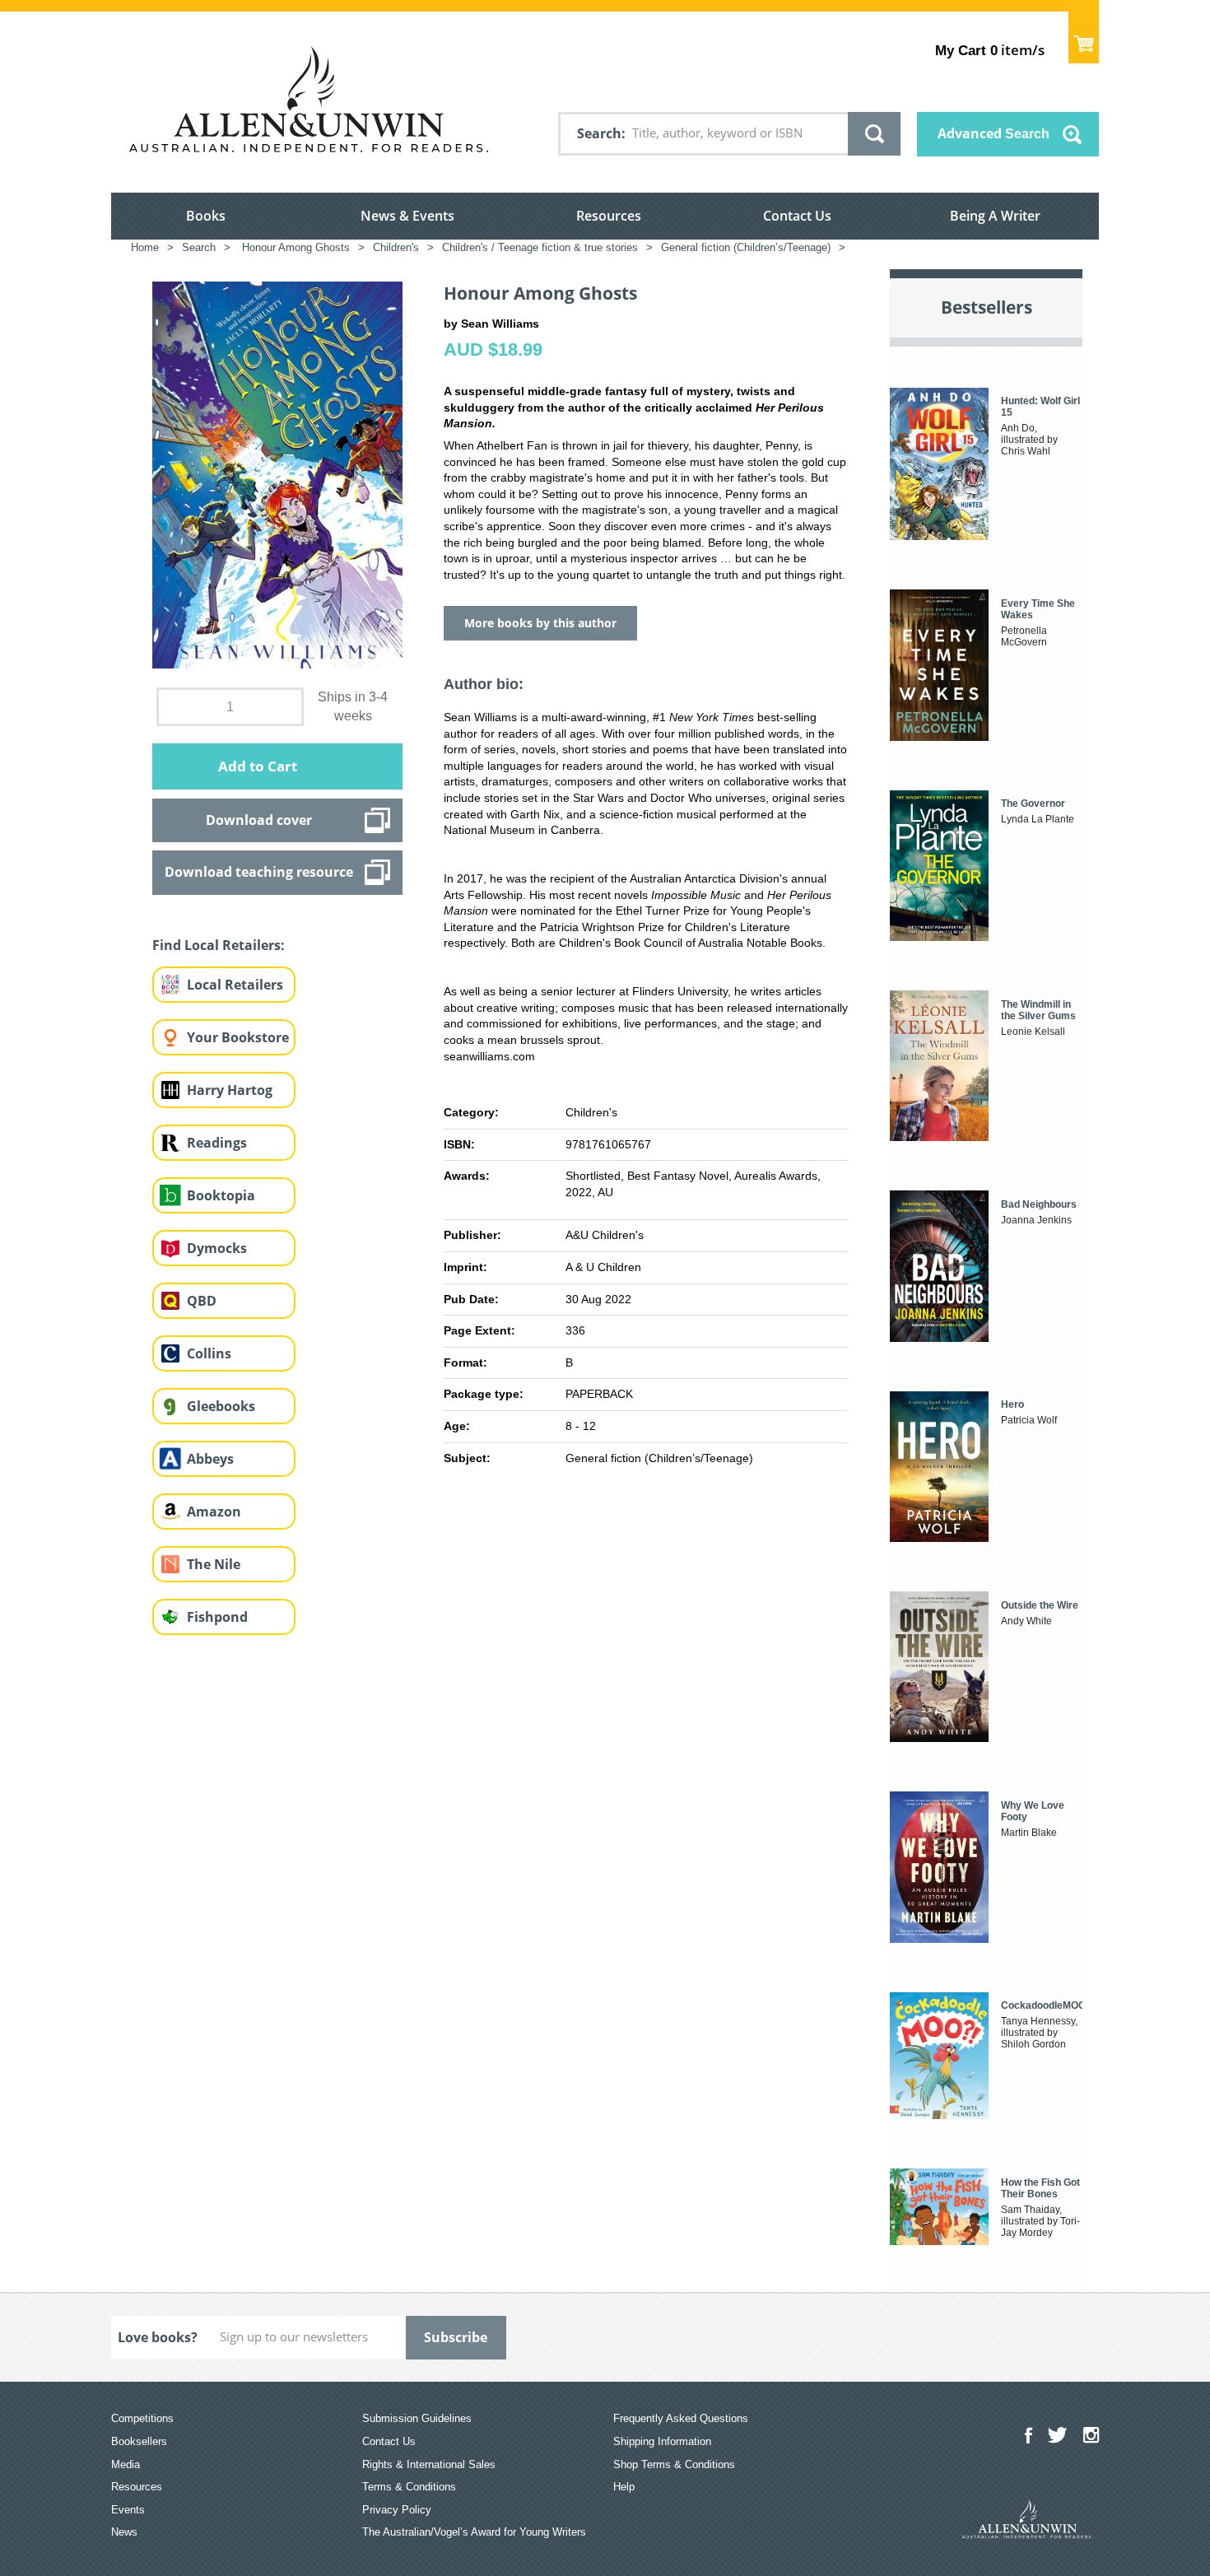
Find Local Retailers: (219, 945)
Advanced (994, 133)
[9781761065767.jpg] (277, 474)
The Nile (214, 1564)
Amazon (214, 1512)
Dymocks (217, 1248)
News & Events (407, 216)
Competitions (142, 2418)
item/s (990, 50)
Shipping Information (662, 2441)
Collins (209, 1353)
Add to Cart (258, 766)
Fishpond (217, 1617)
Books (206, 216)
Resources (609, 216)
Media (126, 2464)
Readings (217, 1143)
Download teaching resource (259, 872)
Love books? (158, 2337)
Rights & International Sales (429, 2464)
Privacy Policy (397, 2510)
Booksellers (139, 2441)
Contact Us (797, 216)
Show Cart (1084, 37)
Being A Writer (995, 216)
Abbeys (210, 1459)
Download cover (259, 820)
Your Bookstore (238, 1037)
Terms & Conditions (409, 2487)
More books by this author (540, 623)
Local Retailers (235, 985)
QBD (202, 1301)
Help (624, 2487)
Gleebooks (221, 1406)
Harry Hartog (230, 1090)
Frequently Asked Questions (681, 2418)
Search (599, 133)
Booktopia (221, 1195)
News (124, 2532)
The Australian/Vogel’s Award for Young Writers (474, 2532)
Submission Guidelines (417, 2418)
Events (128, 2510)
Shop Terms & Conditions (674, 2464)
